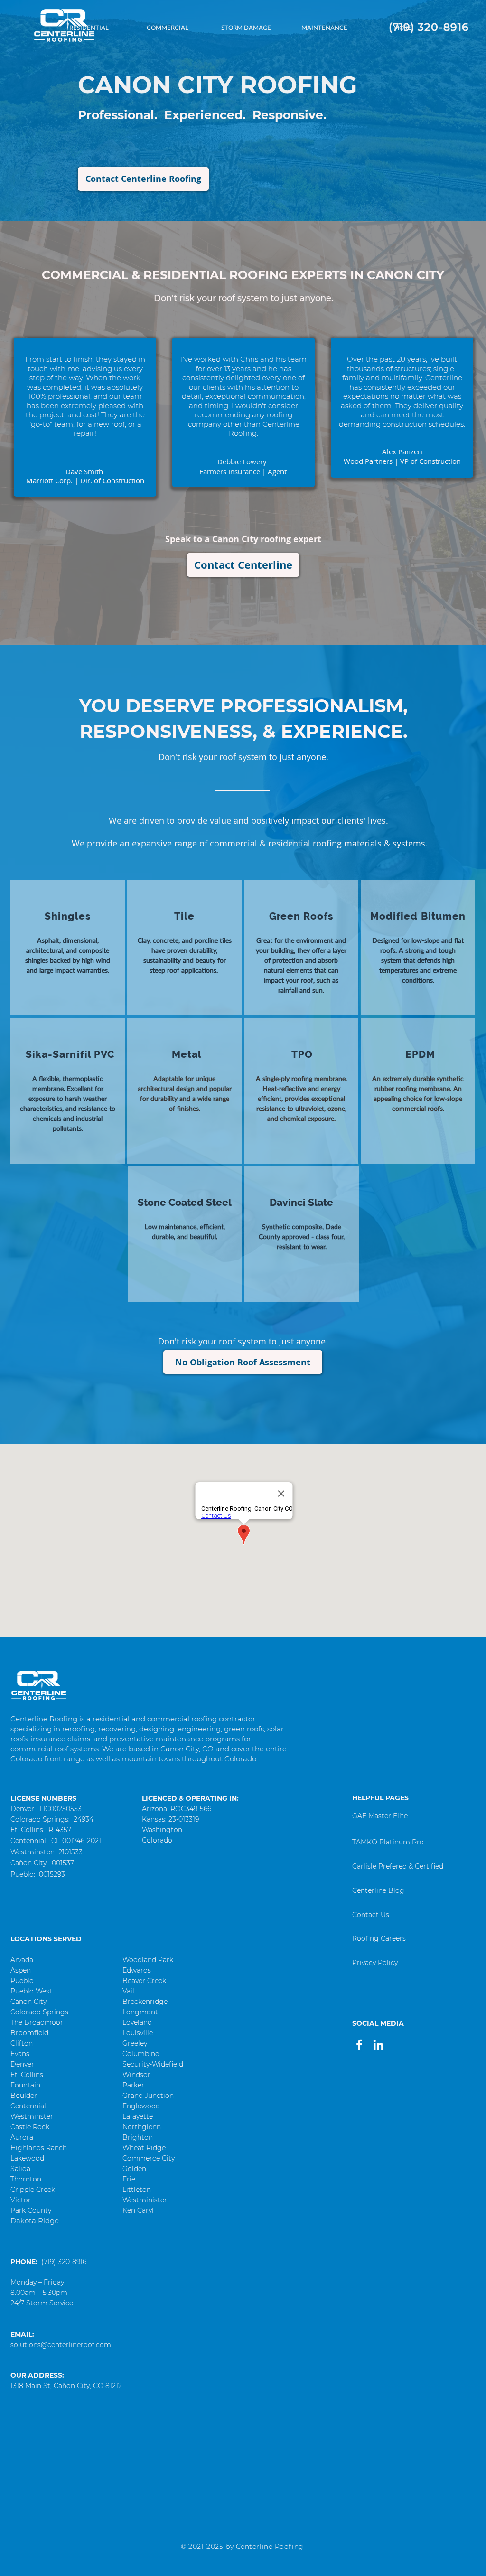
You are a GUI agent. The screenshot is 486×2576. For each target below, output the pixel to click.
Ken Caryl (138, 2210)
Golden (134, 2169)
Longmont (140, 2012)
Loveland (137, 2022)
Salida (20, 2169)
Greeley (135, 2043)
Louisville (138, 2033)
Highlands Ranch (39, 2148)
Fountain (25, 2085)
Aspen (21, 1970)
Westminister (145, 2200)
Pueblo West (31, 1991)
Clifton (22, 2043)
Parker (133, 2085)
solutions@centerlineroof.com (61, 2345)
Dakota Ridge (35, 2221)
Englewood (141, 2106)
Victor (21, 2200)
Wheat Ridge (144, 2148)
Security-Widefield (153, 2064)
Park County (31, 2210)
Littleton (137, 2190)
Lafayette (138, 2116)
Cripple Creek (33, 2190)
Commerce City (149, 2158)
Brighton (138, 2137)
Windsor (136, 2075)
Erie (129, 2179)
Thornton (26, 2179)
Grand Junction (148, 2096)
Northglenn (142, 2127)
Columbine (141, 2054)
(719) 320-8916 (64, 2262)
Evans (20, 2054)
